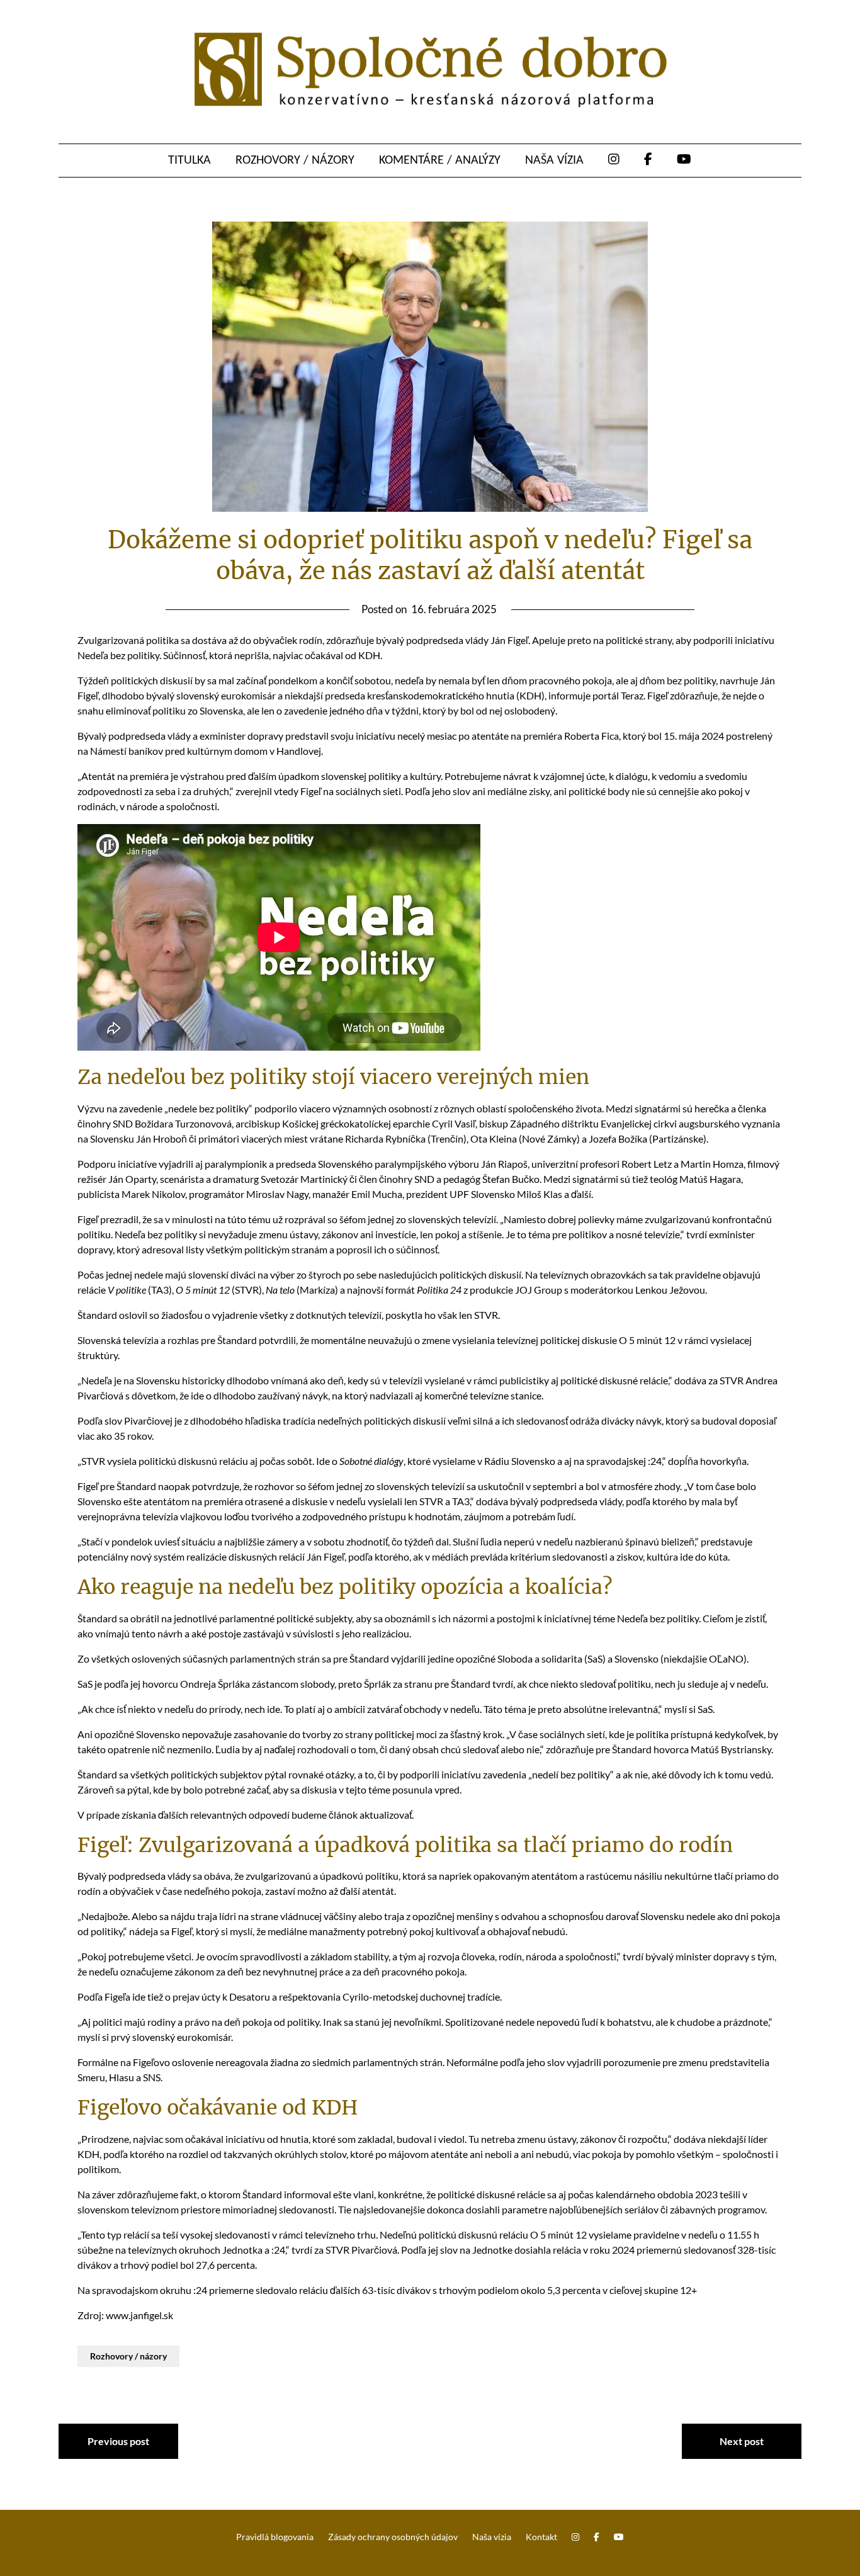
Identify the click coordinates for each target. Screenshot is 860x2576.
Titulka (190, 161)
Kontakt (541, 2537)
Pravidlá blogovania (275, 2537)
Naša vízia (554, 161)
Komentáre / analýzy (440, 161)
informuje (569, 695)
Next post (742, 2441)
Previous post (118, 2441)
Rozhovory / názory (295, 161)
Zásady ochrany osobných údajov (393, 2537)
